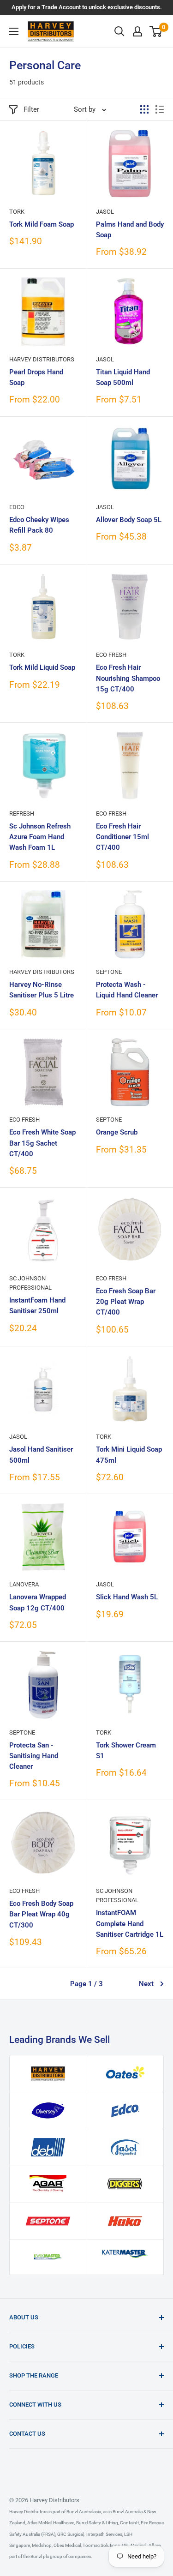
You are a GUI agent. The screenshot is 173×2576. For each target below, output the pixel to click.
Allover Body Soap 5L (129, 520)
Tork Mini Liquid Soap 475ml (129, 1455)
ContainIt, (129, 2523)
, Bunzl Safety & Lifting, (97, 2523)
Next (146, 1984)
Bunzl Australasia (84, 2512)
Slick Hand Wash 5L (127, 1597)
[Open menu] (14, 31)
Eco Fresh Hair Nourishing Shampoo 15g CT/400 (128, 678)
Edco (17, 507)
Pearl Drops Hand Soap (36, 377)
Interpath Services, (104, 2534)
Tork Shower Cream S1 (126, 1750)
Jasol (105, 212)
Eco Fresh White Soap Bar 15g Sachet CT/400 (42, 1143)
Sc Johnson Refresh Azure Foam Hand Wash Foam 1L (40, 837)
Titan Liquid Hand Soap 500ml (123, 377)
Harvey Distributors (42, 359)
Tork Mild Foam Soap (42, 224)
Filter (31, 109)
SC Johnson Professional (30, 1283)
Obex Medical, (67, 2545)
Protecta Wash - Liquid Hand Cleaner (127, 990)
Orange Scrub (117, 1132)
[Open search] (119, 31)
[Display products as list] (160, 109)
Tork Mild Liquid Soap (42, 667)
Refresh (22, 814)
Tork (17, 212)
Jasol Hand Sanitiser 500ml (41, 1455)
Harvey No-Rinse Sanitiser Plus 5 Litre (42, 990)
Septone (109, 972)
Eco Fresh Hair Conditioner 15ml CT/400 (122, 837)
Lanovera (24, 1584)
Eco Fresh (111, 655)
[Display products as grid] (144, 109)
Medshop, (42, 2545)
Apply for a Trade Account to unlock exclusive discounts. (87, 7)
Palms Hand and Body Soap (130, 230)
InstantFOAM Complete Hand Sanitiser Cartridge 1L (130, 1924)
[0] (156, 31)
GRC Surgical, (70, 2534)
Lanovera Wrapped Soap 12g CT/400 (38, 1602)
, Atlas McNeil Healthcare (50, 2523)
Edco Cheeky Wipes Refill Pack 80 (39, 525)
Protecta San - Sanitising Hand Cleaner (34, 1756)
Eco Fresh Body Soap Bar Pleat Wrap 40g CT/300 (41, 1914)
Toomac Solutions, (101, 2545)
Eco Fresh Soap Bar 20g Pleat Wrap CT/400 (126, 1302)
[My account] (137, 31)
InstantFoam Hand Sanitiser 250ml (37, 1306)
